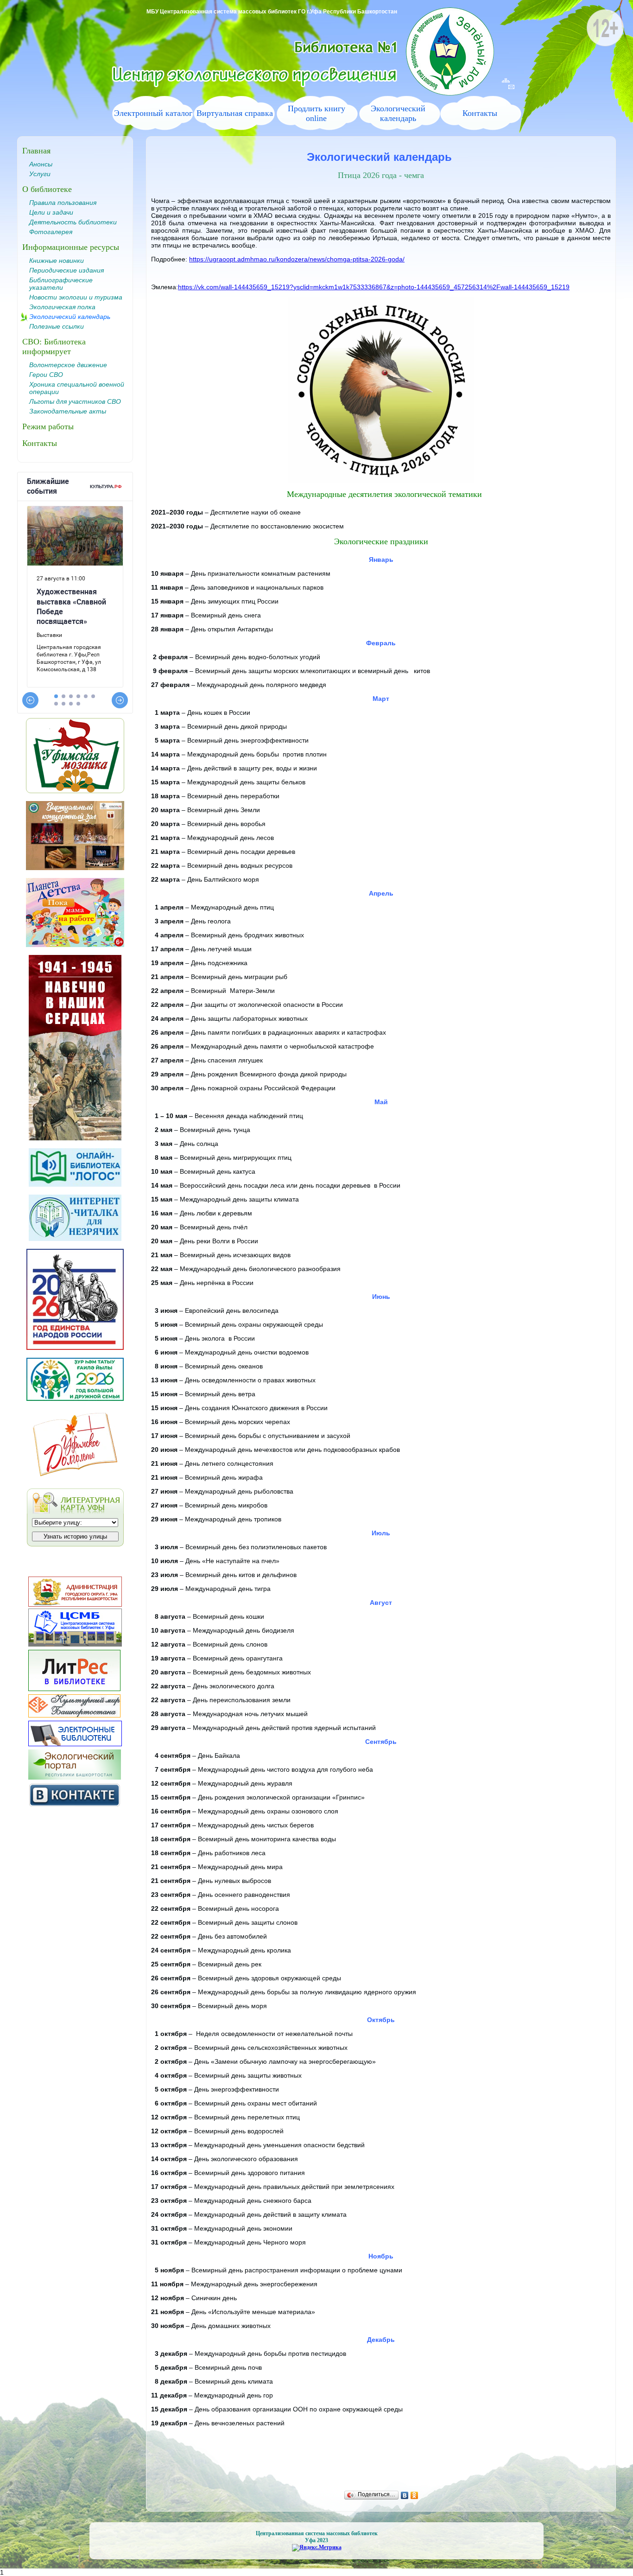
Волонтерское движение (68, 365)
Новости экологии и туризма (76, 297)
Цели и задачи (51, 212)
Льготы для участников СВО (75, 401)
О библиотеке (47, 189)
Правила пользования (63, 203)
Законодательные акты (68, 411)
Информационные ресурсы (71, 247)
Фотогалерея (51, 232)
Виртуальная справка (235, 113)
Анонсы (41, 164)
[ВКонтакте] (405, 2495)
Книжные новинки (57, 261)
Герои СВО (46, 375)
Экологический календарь (398, 113)
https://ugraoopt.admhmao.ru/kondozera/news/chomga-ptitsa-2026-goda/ (297, 259)
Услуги (40, 174)
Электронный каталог (153, 113)
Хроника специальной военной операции (77, 388)
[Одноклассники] (415, 2495)
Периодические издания (66, 270)
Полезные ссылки (57, 326)
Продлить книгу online (316, 113)
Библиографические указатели (61, 284)
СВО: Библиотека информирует (54, 347)
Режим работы (48, 426)
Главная (36, 151)
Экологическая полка (62, 307)
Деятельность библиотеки (73, 222)
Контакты (480, 113)
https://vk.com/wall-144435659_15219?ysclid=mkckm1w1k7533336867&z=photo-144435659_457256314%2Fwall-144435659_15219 (374, 287)
